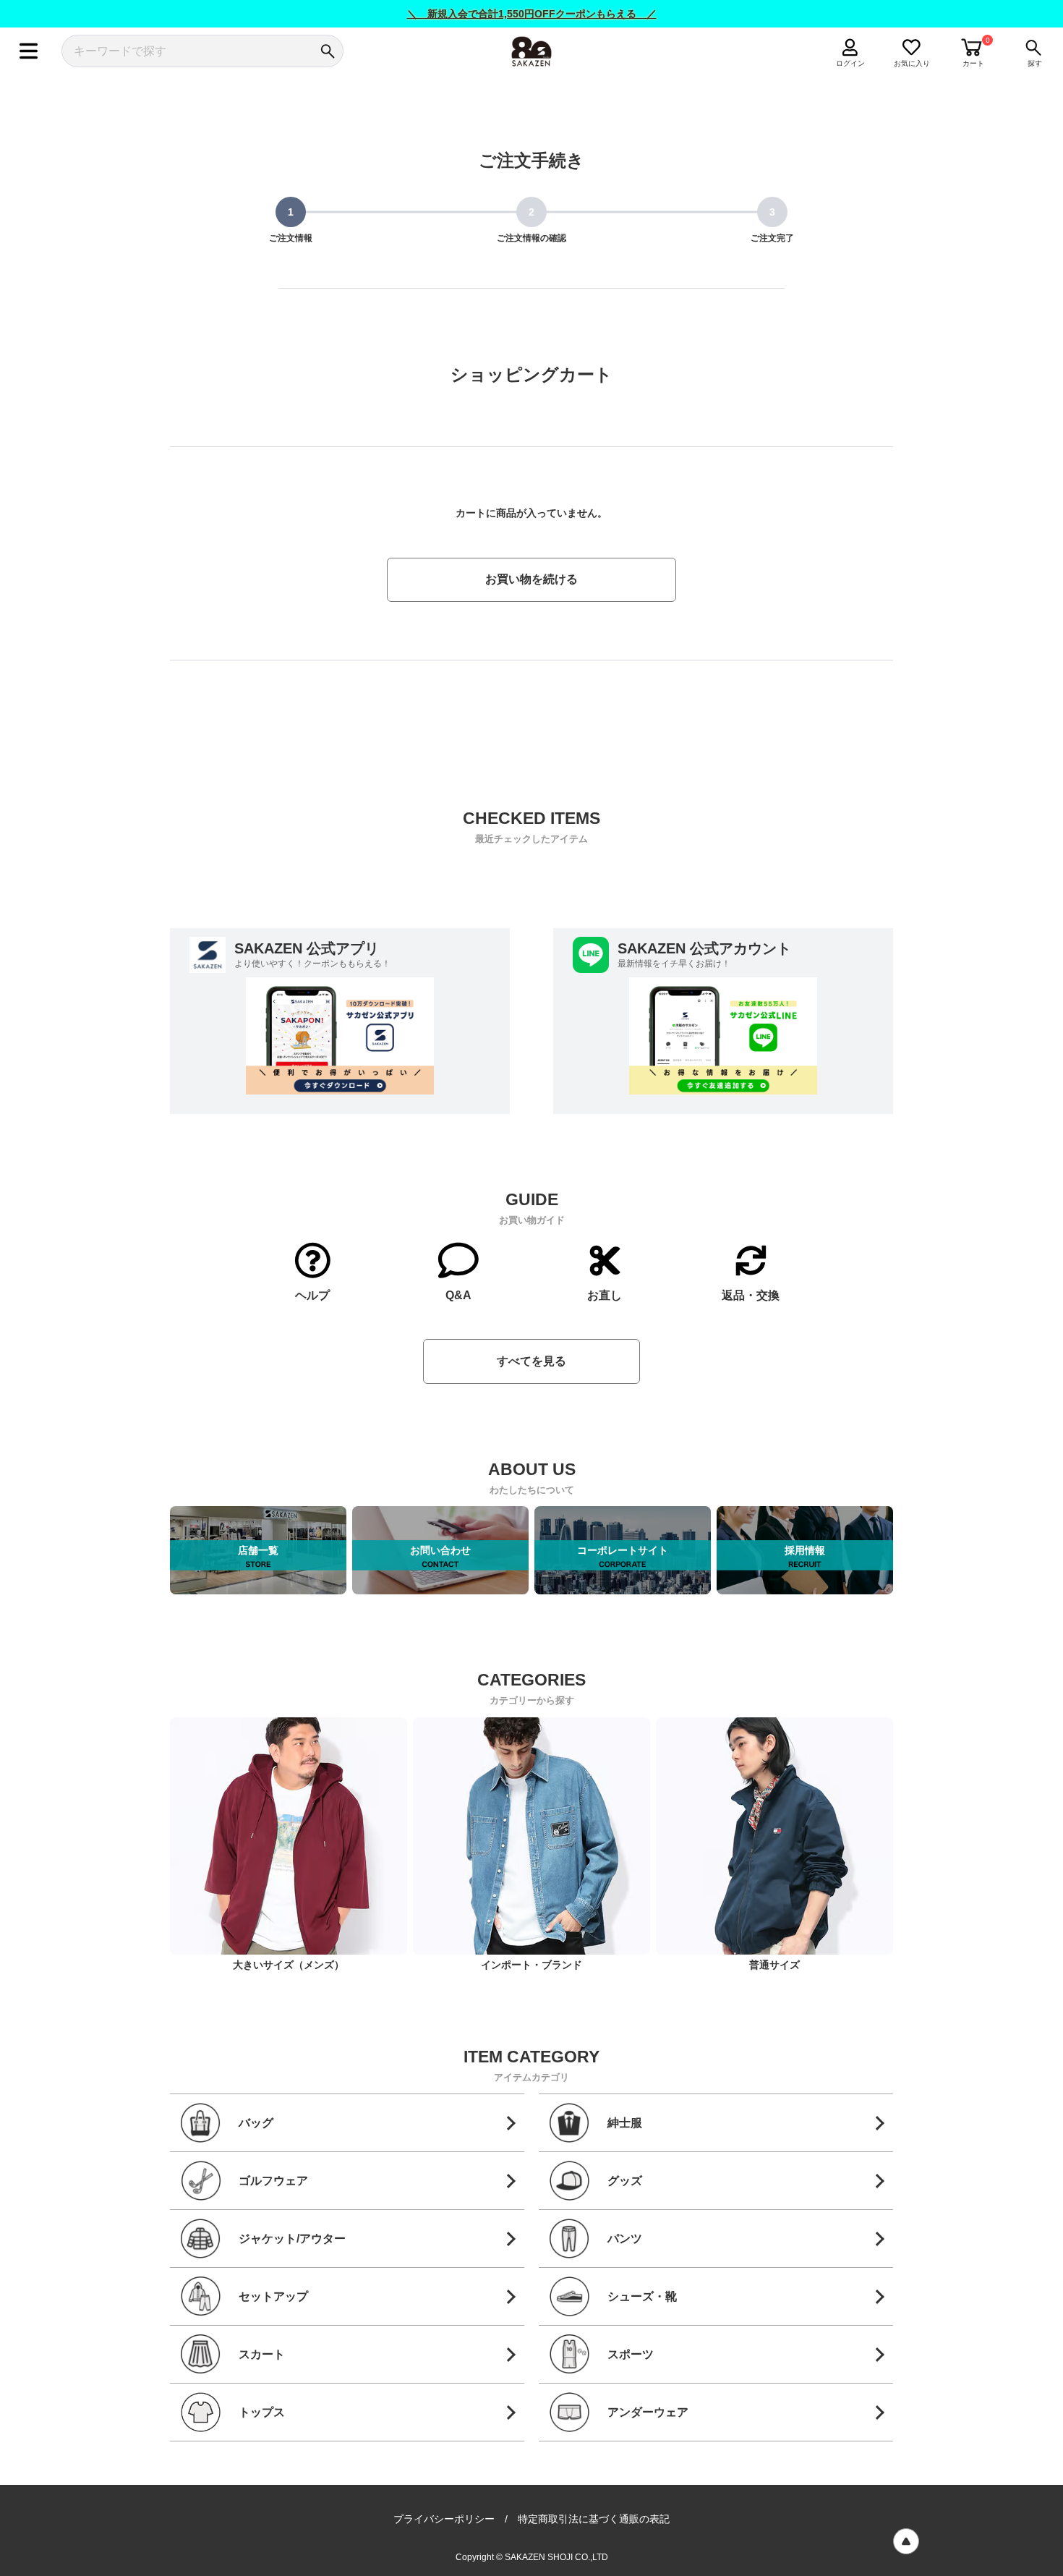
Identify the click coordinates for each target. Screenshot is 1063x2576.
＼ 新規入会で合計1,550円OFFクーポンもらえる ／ (532, 14)
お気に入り (912, 63)
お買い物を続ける (531, 579)
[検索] (327, 51)
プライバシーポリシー (444, 2519)
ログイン (850, 63)
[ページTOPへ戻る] (906, 2541)
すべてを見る (531, 1361)
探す (1035, 63)
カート (973, 63)
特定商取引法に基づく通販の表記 (594, 2519)
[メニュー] (29, 51)
